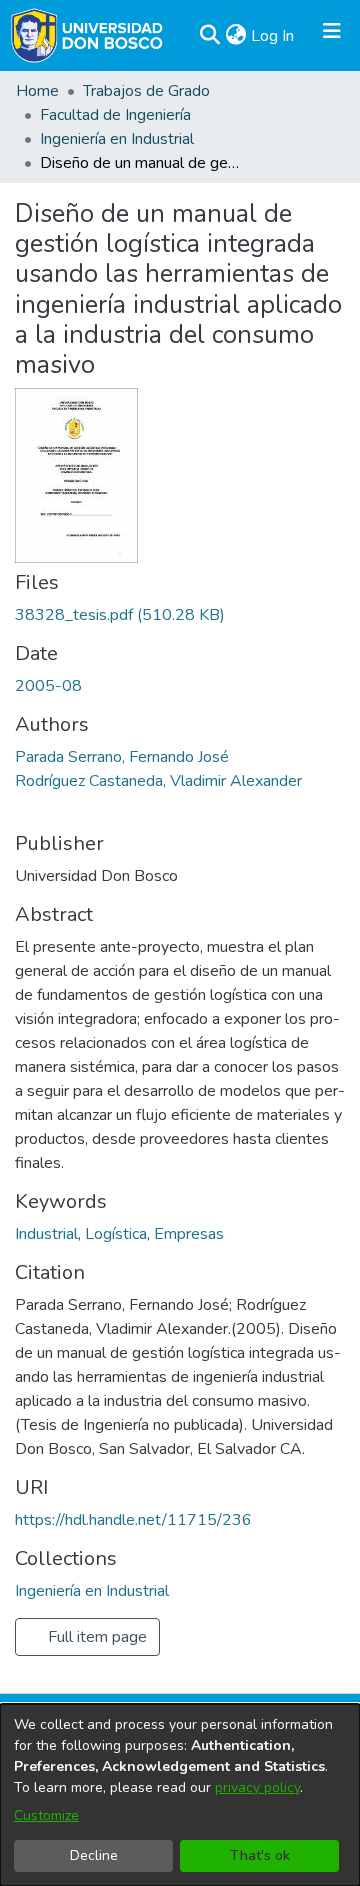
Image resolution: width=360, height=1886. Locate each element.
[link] (120, 615)
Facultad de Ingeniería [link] (115, 115)
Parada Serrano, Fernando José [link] (122, 757)
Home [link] (37, 91)
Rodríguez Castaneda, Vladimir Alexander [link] (158, 781)
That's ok (260, 1855)
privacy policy (257, 1787)
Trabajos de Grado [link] (146, 91)
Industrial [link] (46, 1234)
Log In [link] (273, 36)
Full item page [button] (95, 1637)
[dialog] (180, 1795)
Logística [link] (116, 1234)
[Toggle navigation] (332, 36)
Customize (46, 1815)
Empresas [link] (189, 1234)
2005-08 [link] (48, 686)
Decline (94, 1855)
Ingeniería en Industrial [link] (117, 139)
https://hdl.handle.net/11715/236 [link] (133, 1520)
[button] (209, 36)
